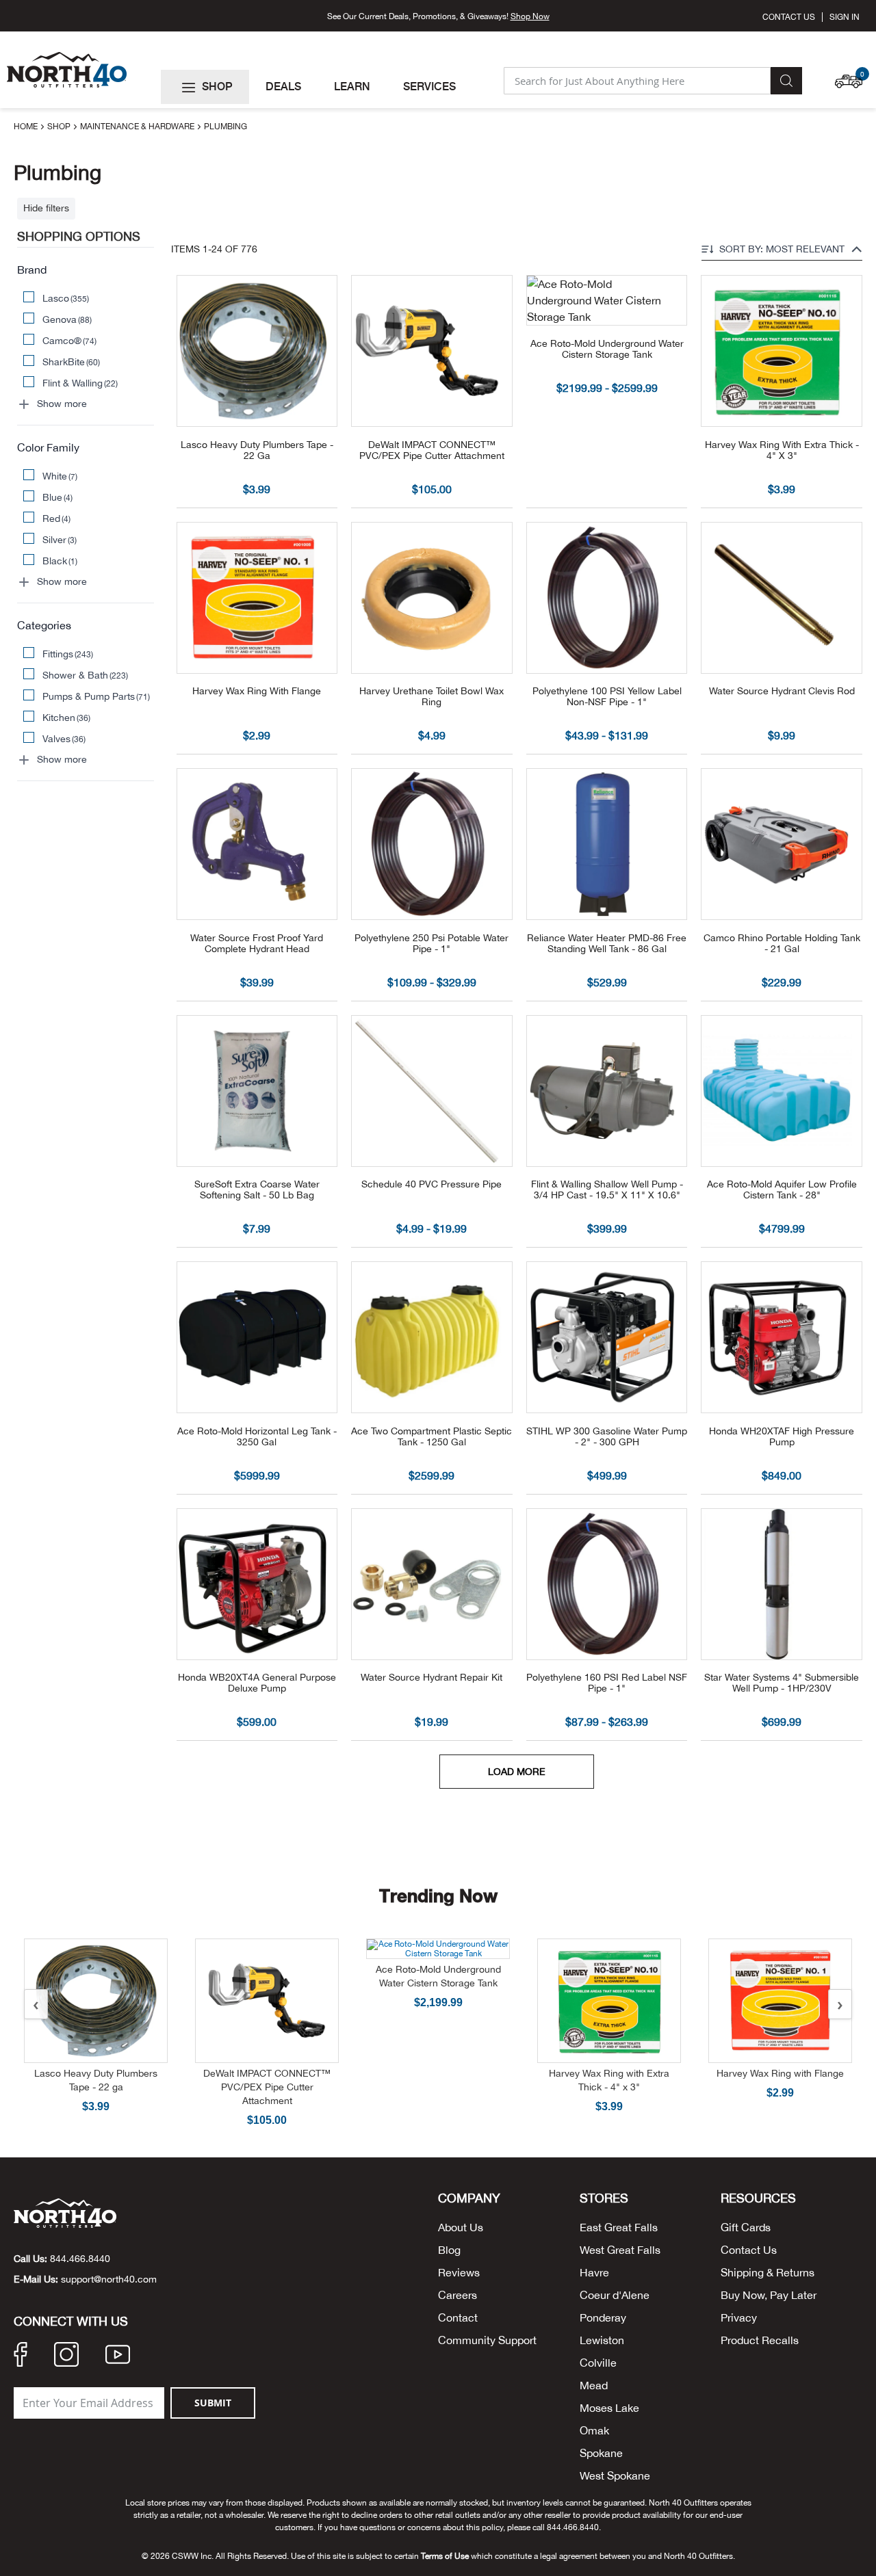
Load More (517, 1772)
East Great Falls (619, 2227)
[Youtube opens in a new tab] (118, 2356)
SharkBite (72, 362)
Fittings (68, 654)
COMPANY (469, 2198)
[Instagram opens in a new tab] (66, 2356)
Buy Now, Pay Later (769, 2295)
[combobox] (637, 81)
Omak (594, 2430)
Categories (44, 625)
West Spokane (615, 2475)
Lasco (66, 298)
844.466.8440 (80, 2259)
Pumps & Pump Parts (96, 696)
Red (57, 518)
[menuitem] (205, 87)
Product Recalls (760, 2340)
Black (60, 561)
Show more (62, 404)
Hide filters (46, 208)
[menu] (327, 87)
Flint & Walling (80, 383)
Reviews (459, 2272)
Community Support (487, 2340)
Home (27, 127)
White (60, 476)
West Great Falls (620, 2250)
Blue (58, 497)
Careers (458, 2295)
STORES (604, 2198)
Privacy (739, 2317)
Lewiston (602, 2340)
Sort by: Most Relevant (782, 249)
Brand (32, 270)
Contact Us (789, 17)
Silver (60, 540)
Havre (594, 2272)
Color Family (48, 447)
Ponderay (603, 2317)
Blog (449, 2250)
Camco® (70, 341)
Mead (594, 2385)
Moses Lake (609, 2408)
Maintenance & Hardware (138, 127)
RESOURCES (758, 2198)
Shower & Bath (86, 675)
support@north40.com (109, 2279)
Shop (60, 127)
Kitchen (67, 718)
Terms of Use (445, 2556)
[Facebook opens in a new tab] (21, 2356)
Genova (67, 319)
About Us (461, 2227)
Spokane (601, 2453)
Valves (64, 739)
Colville (598, 2363)
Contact (458, 2317)
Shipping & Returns (768, 2272)
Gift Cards (746, 2227)
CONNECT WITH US (71, 2322)
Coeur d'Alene (615, 2295)
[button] (852, 75)
